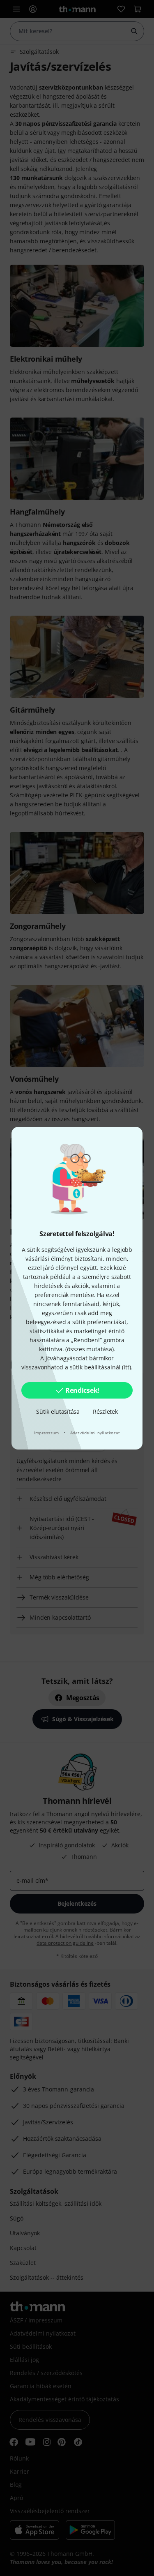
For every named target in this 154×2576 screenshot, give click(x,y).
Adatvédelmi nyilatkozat (95, 1433)
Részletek (105, 1411)
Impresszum (47, 1433)
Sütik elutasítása (58, 1411)
